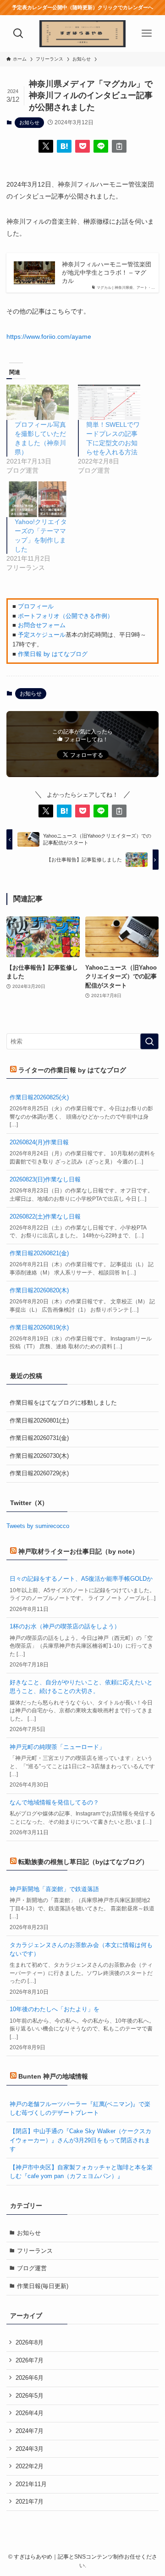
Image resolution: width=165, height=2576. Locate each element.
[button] (46, 146)
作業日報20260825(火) (39, 1097)
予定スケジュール (42, 635)
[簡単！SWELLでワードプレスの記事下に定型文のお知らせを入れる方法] (109, 402)
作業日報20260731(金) (39, 1438)
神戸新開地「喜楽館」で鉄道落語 (54, 1889)
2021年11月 (31, 2484)
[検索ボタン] (18, 33)
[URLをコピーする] (119, 146)
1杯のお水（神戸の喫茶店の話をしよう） (65, 1626)
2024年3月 (30, 2449)
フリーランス (35, 2251)
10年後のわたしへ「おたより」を (55, 2009)
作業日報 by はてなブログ (53, 654)
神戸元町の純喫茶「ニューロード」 (57, 1747)
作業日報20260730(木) (39, 1456)
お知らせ (29, 122)
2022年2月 (30, 2466)
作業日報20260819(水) (39, 1327)
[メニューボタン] (147, 33)
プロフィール (36, 606)
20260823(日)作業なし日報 (45, 1179)
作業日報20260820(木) (39, 1290)
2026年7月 (30, 2360)
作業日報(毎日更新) (43, 2286)
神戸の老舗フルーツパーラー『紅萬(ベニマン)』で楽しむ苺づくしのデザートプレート (80, 2108)
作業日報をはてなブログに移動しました (63, 1403)
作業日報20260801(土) (39, 1420)
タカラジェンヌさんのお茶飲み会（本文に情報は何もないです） (81, 1949)
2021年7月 (30, 2502)
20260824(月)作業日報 (39, 1142)
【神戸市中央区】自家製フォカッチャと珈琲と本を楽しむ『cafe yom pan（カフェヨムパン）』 (81, 2172)
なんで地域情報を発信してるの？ (54, 1802)
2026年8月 (30, 2342)
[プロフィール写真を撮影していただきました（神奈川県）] (38, 402)
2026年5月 (30, 2396)
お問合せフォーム (42, 625)
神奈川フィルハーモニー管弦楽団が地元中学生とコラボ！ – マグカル (107, 273)
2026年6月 (30, 2378)
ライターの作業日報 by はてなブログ (72, 1070)
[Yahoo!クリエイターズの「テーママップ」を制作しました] (38, 499)
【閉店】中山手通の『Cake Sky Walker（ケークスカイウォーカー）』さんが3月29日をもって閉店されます (80, 2140)
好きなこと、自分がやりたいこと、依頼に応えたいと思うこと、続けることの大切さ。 (81, 1687)
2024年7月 (30, 2431)
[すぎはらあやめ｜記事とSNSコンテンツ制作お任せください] (82, 33)
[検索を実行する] (149, 1042)
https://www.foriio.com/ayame (49, 336)
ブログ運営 (32, 2268)
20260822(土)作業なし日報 (45, 1216)
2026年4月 (30, 2413)
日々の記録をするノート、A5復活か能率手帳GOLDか (81, 1579)
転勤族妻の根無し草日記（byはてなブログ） (83, 1862)
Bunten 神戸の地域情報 (53, 2076)
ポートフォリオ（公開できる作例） (66, 616)
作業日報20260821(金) (39, 1253)
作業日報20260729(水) (39, 1473)
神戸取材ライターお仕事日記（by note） (78, 1551)
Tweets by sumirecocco (38, 1526)
